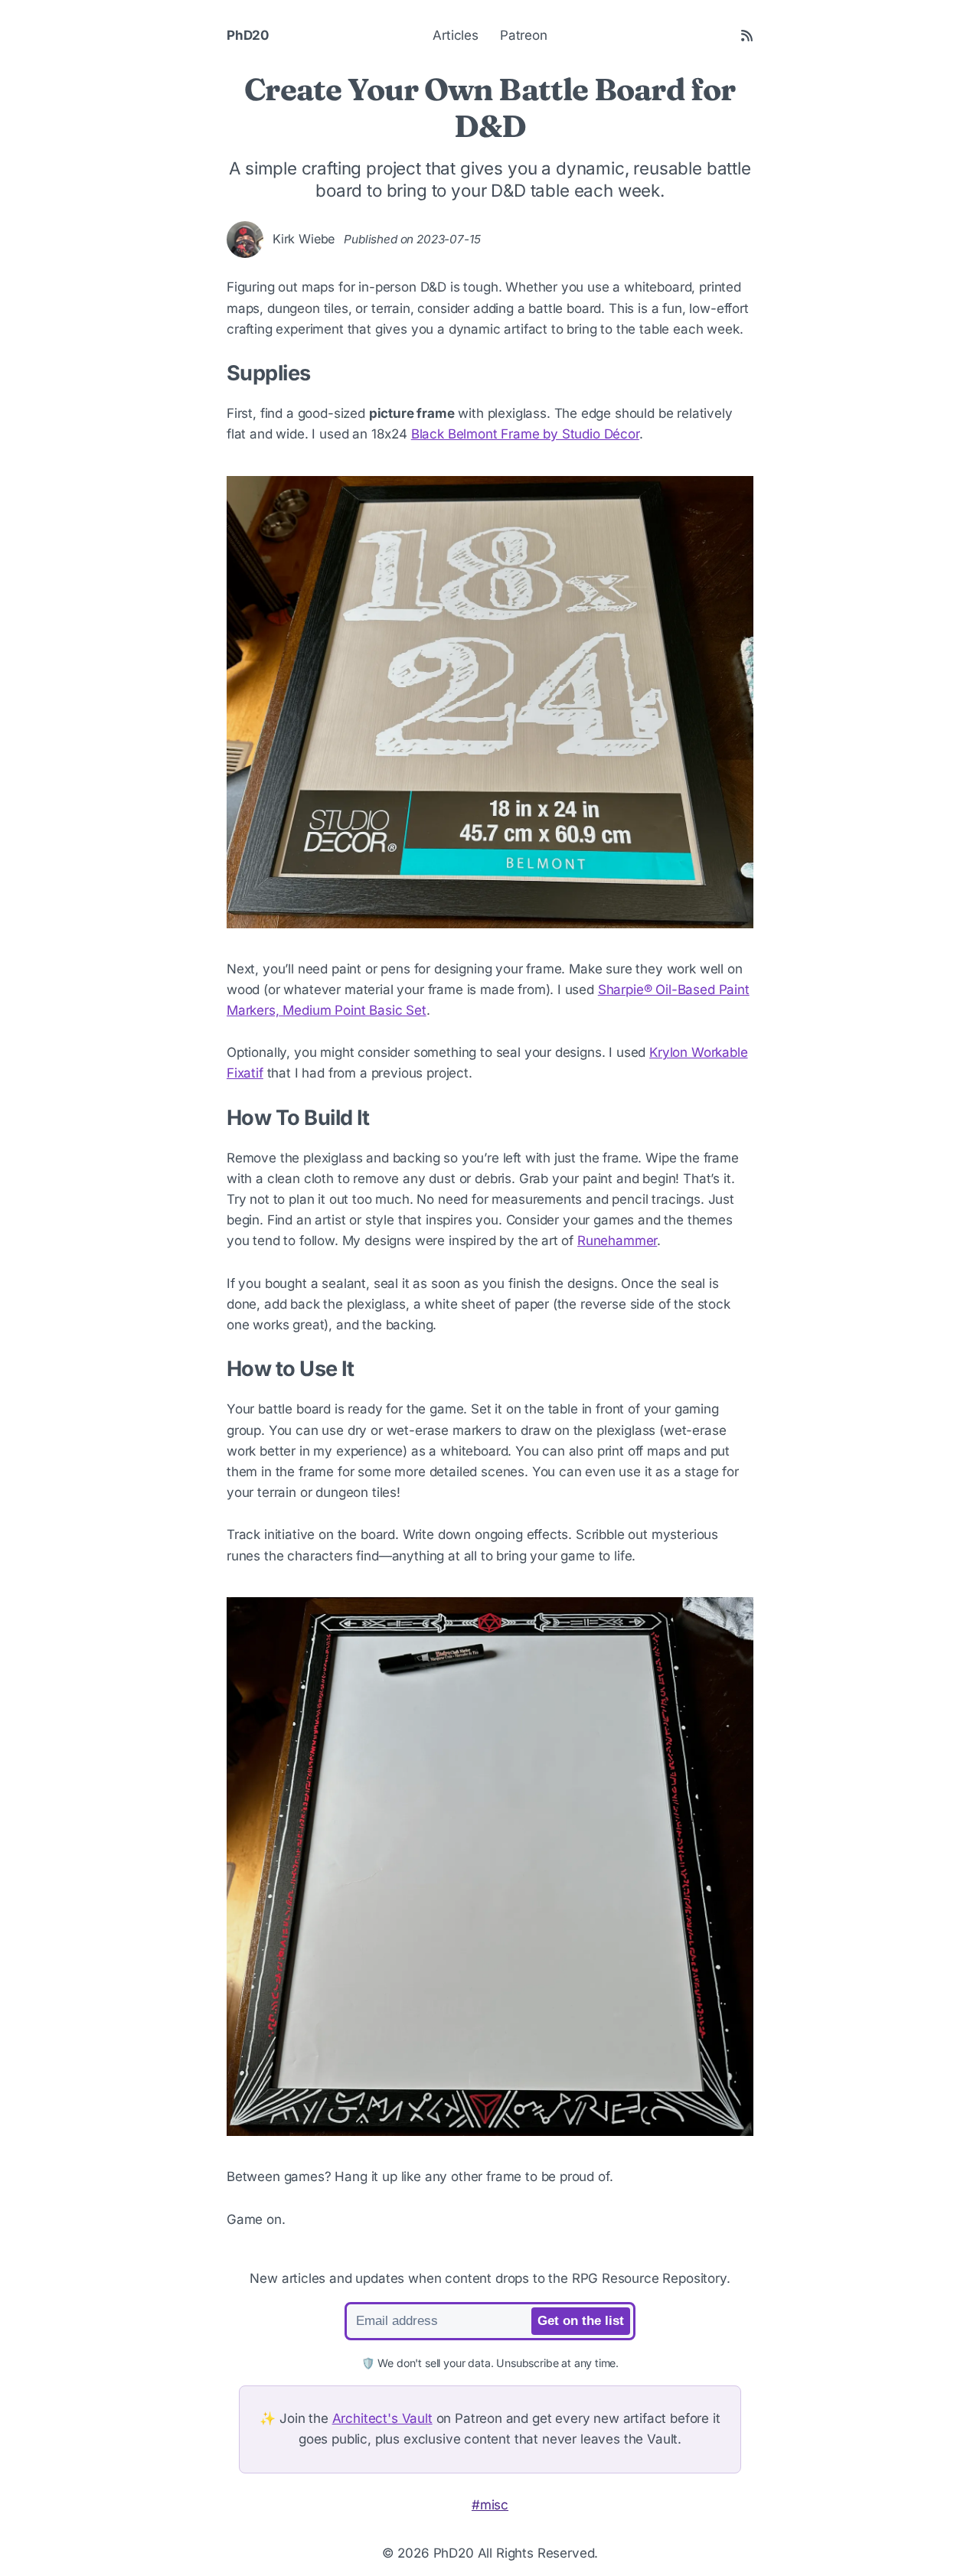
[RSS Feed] (747, 36)
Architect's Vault (382, 2418)
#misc (490, 2505)
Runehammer (617, 1241)
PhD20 (248, 35)
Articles (456, 35)
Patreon (524, 35)
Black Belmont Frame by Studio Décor (525, 434)
